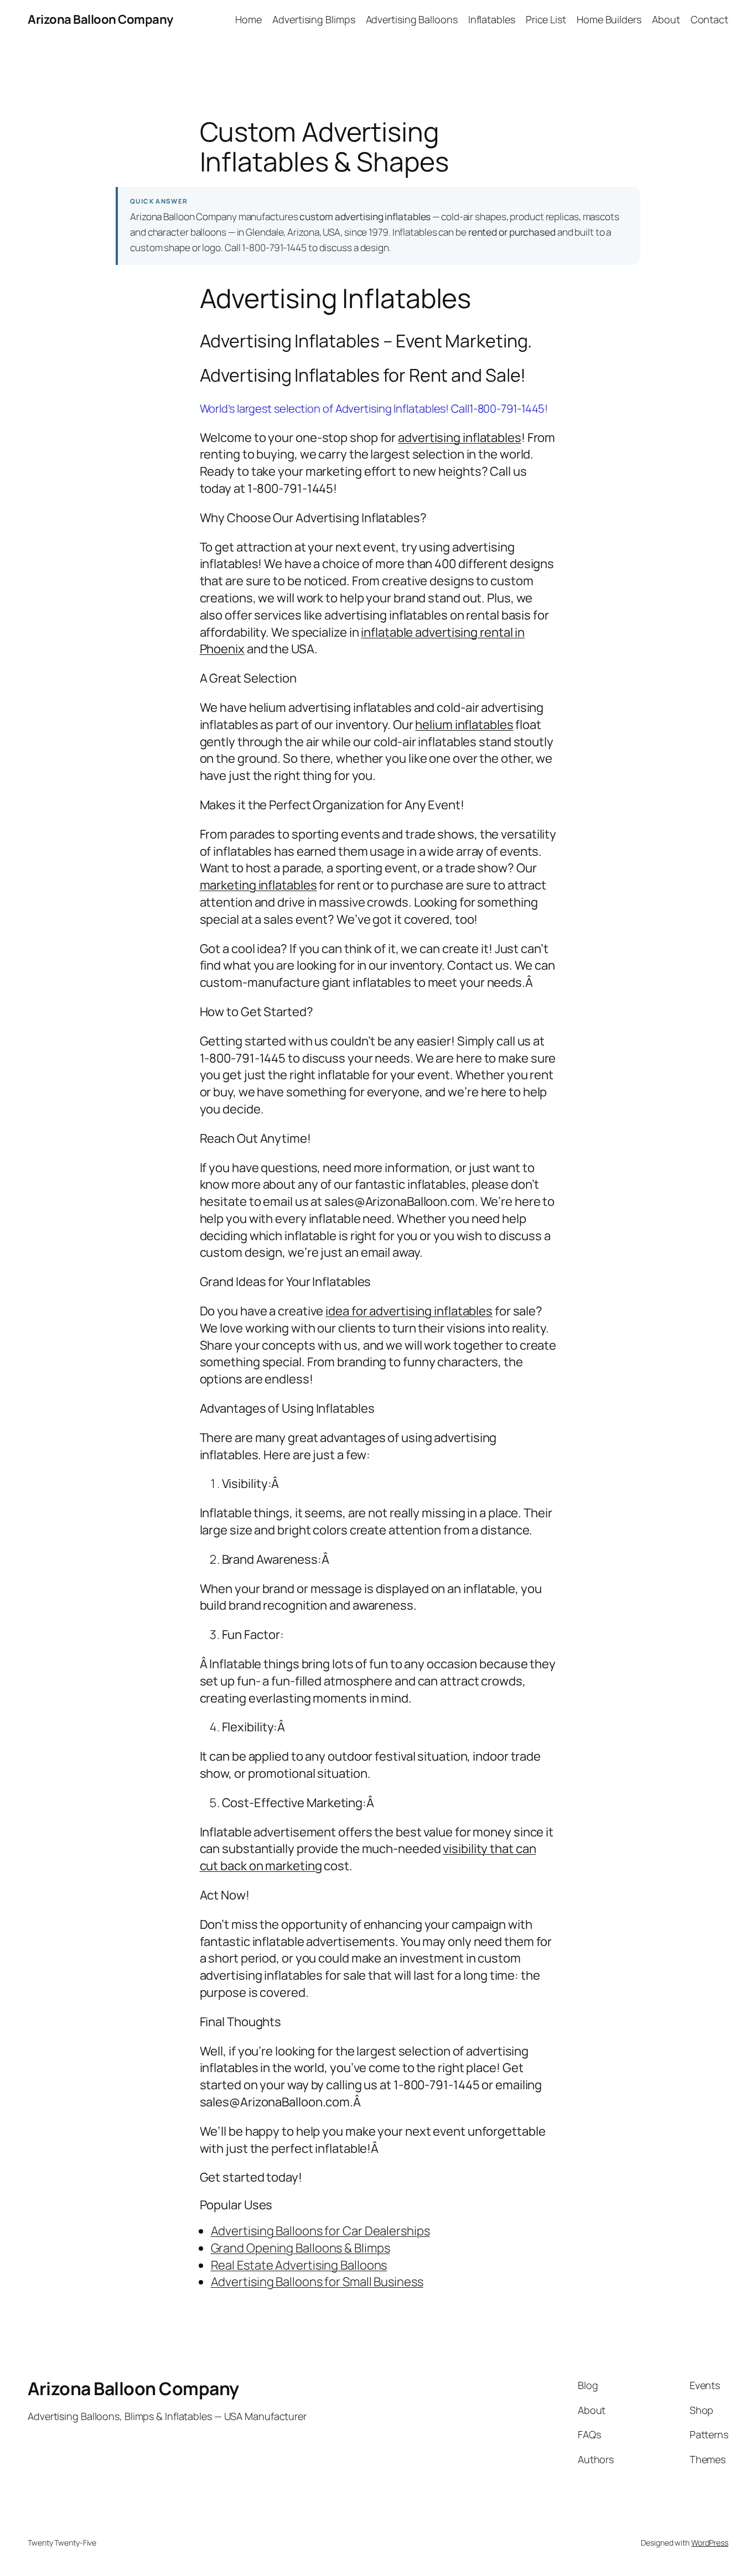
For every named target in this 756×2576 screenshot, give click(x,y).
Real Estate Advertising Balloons (299, 2265)
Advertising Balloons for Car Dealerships (320, 2231)
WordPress (710, 2543)
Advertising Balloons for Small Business (317, 2282)
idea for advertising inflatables (409, 1311)
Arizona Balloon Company (100, 19)
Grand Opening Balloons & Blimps (301, 2248)
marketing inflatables (258, 885)
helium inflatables (464, 725)
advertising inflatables (460, 438)
